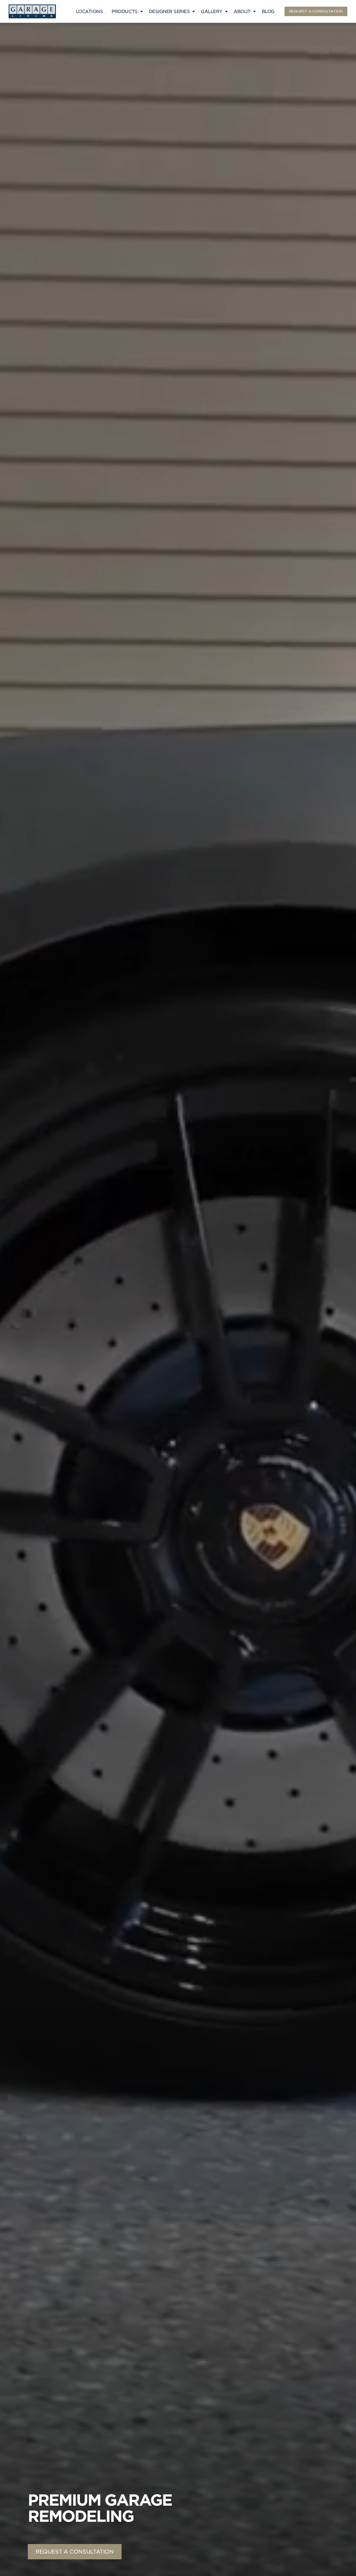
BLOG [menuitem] (268, 12)
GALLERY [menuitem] (212, 12)
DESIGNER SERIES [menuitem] (169, 12)
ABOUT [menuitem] (242, 12)
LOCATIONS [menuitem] (89, 12)
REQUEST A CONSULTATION (316, 11)
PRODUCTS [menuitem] (124, 12)
